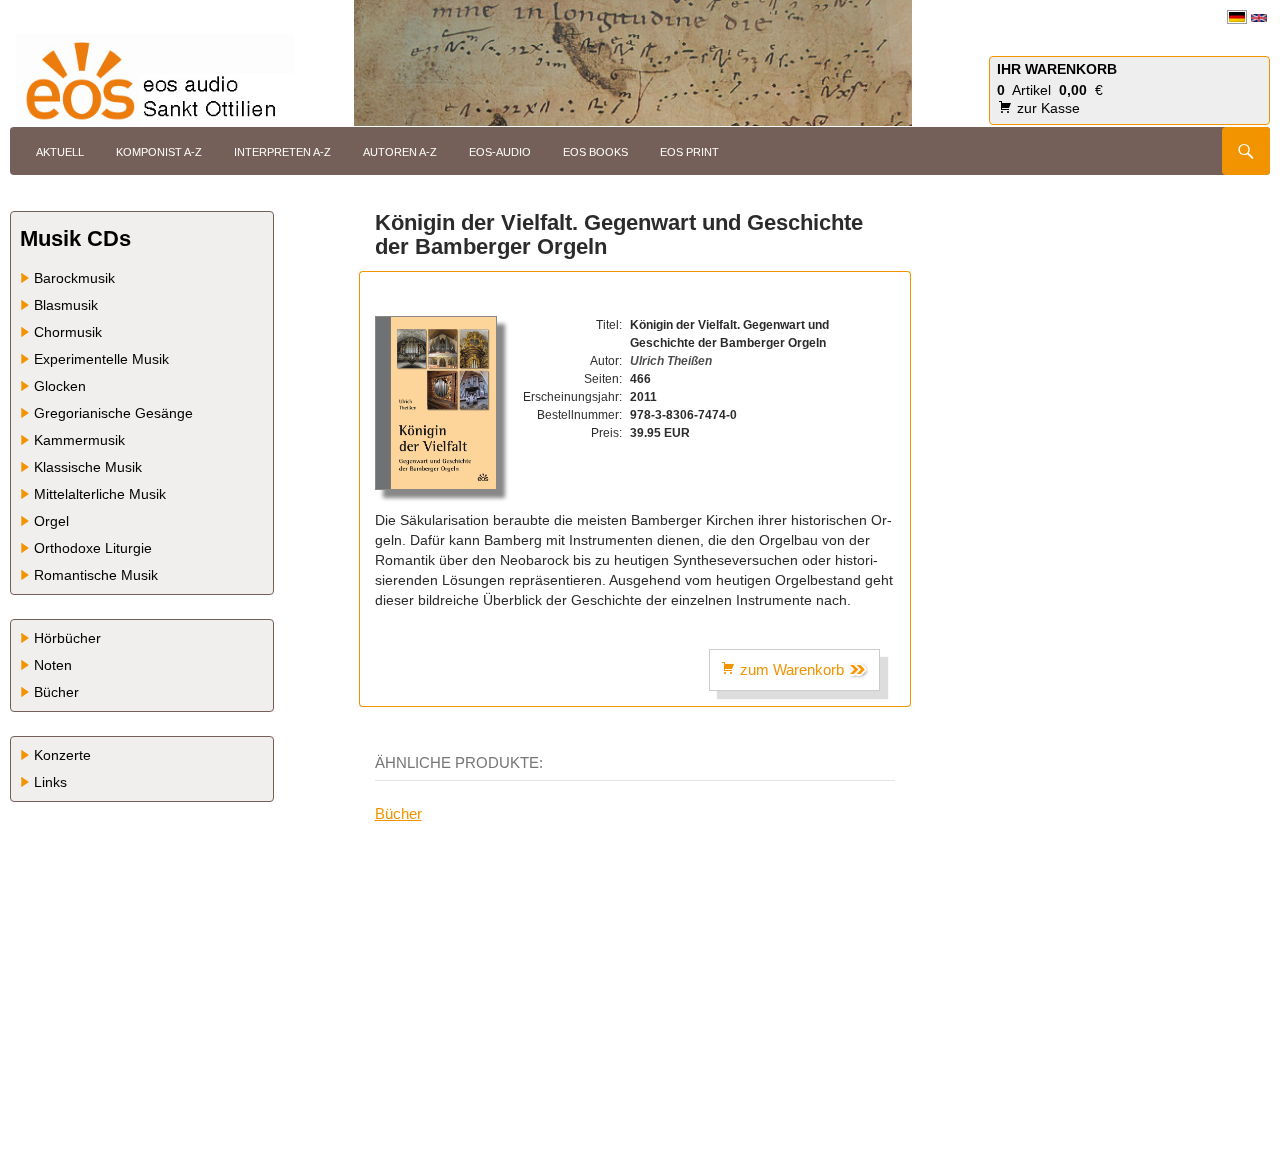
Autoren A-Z (400, 152)
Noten (53, 665)
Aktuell (60, 152)
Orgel (51, 521)
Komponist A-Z (159, 152)
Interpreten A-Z (282, 152)
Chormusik (68, 332)
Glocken (60, 386)
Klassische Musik (88, 467)
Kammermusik (79, 440)
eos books (595, 152)
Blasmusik (66, 305)
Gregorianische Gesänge (113, 413)
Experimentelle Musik (101, 359)
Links (50, 782)
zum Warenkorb (792, 669)
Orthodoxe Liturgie (93, 548)
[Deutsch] (1237, 16)
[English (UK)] (1259, 17)
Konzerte (62, 755)
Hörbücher (67, 638)
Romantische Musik (96, 575)
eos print (689, 152)
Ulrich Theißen (671, 361)
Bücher (398, 813)
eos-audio (500, 152)
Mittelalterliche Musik (100, 494)
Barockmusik (74, 278)
